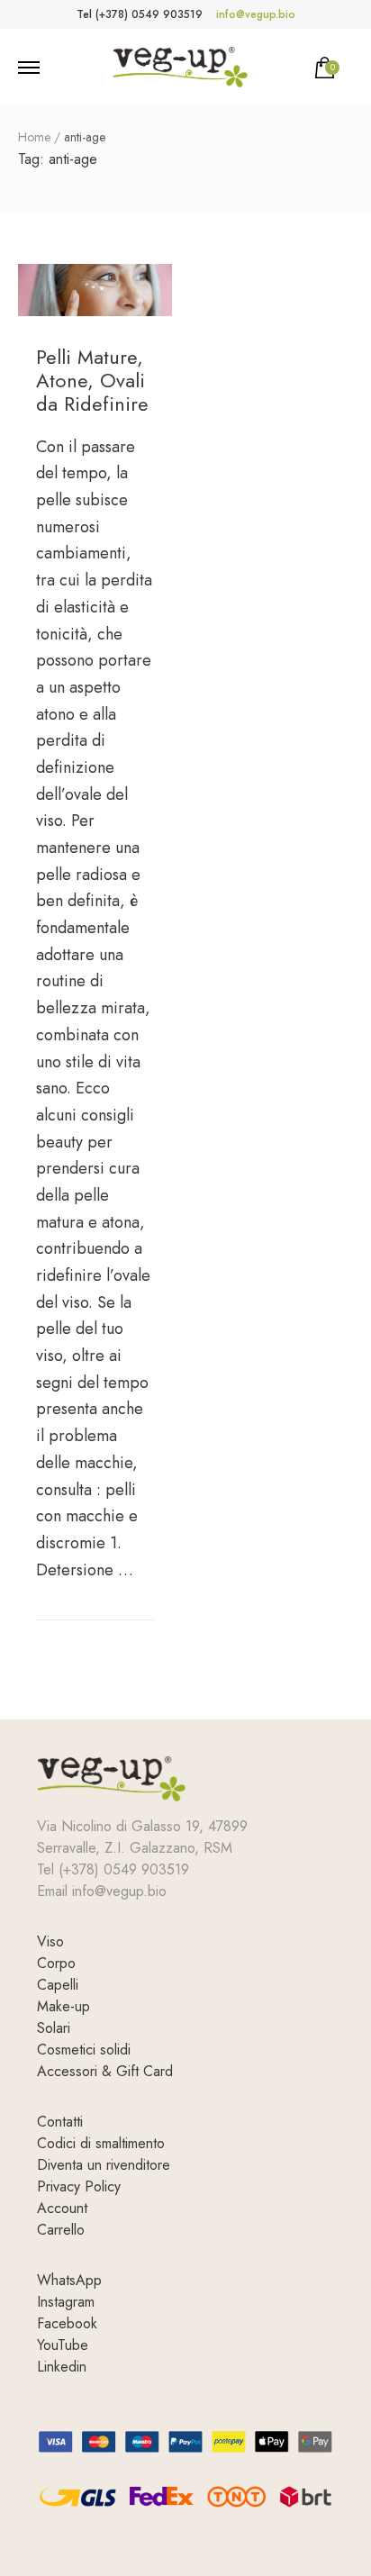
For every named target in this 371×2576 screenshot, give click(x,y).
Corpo (56, 1963)
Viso (50, 1941)
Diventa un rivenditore (104, 2165)
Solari (54, 2028)
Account (62, 2208)
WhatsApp (69, 2280)
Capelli (58, 1985)
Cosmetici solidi (84, 2050)
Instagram (66, 2302)
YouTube (63, 2345)
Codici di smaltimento (101, 2143)
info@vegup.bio (256, 14)
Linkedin (62, 2367)
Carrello (61, 2230)
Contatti (60, 2122)
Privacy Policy (79, 2186)
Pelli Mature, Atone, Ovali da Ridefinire (92, 381)
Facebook (67, 2323)
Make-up (63, 2006)
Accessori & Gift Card (105, 2071)
